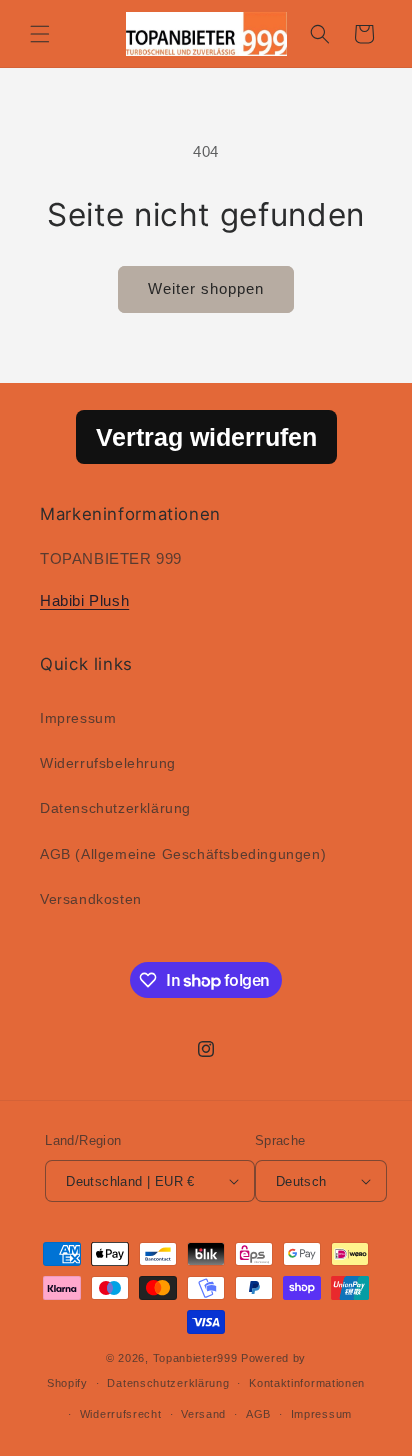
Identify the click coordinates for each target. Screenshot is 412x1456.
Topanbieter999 (195, 1358)
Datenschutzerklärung (115, 808)
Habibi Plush (84, 600)
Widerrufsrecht (121, 1414)
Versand (203, 1414)
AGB (258, 1414)
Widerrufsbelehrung (108, 763)
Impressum (78, 718)
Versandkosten (91, 899)
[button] (40, 34)
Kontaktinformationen (307, 1383)
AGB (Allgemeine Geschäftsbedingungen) (183, 854)
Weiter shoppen (206, 288)
